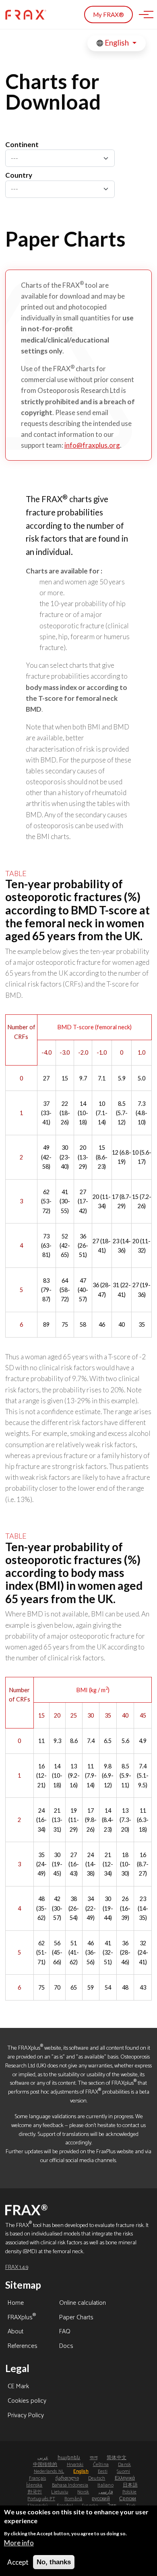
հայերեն (69, 2458)
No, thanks (54, 2562)
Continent (22, 144)
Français (38, 2478)
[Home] (26, 15)
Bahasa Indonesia (70, 2485)
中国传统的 (45, 2465)
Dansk (124, 2465)
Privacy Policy (26, 2416)
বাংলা (94, 2458)
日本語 (130, 2485)
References (23, 2347)
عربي (43, 2458)
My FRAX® (108, 15)
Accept (18, 2562)
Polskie (129, 2492)
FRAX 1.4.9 (17, 2267)
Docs (66, 2347)
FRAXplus (22, 2318)
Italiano (105, 2485)
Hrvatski (75, 2465)
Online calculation (83, 2304)
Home (16, 2304)
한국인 (35, 2492)
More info (19, 2543)
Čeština (101, 2465)
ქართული (67, 2478)
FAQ (65, 2332)
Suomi (123, 2471)
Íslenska (34, 2485)
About (15, 2332)
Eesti (103, 2471)
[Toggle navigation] (144, 15)
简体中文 (117, 2458)
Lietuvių (60, 2492)
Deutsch (97, 2478)
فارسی (106, 2492)
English (117, 43)
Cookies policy (27, 2401)
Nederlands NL (49, 2471)
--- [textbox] (14, 158)
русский (101, 2499)
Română (73, 2499)
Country (19, 175)
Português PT (41, 2499)
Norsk (83, 2492)
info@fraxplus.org (92, 445)
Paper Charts (76, 2318)
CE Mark (18, 2387)
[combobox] (60, 158)
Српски (128, 2499)
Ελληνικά (125, 2478)
